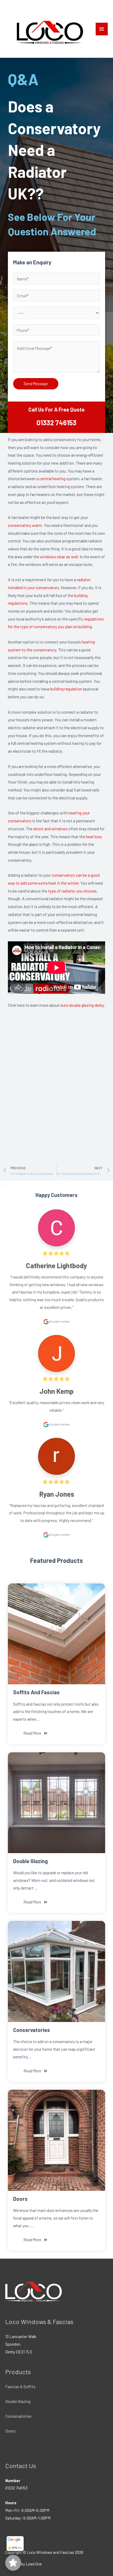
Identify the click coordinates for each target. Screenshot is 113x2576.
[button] (35, 1733)
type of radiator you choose (72, 891)
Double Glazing (18, 2401)
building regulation (66, 689)
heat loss (94, 836)
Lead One (34, 2564)
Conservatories (18, 2416)
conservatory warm (25, 525)
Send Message (36, 384)
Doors (10, 2431)
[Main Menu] (102, 29)
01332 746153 (56, 423)
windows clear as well (59, 557)
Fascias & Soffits (20, 2386)
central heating (52, 478)
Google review (59, 1321)
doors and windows (50, 829)
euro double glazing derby (82, 1005)
